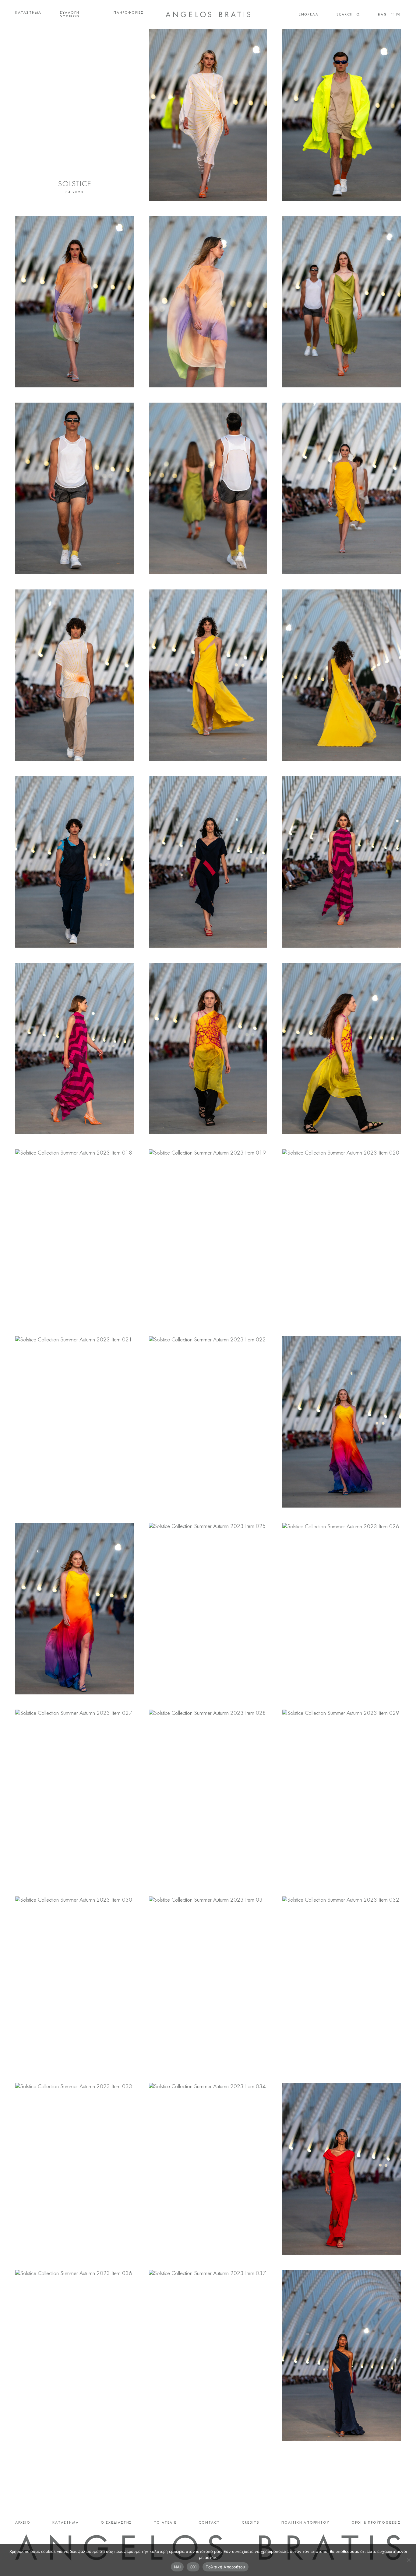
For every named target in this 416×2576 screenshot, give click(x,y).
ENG (303, 15)
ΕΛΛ (314, 15)
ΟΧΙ (193, 2567)
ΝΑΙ (177, 2567)
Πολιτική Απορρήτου (226, 2567)
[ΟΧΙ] (408, 2560)
